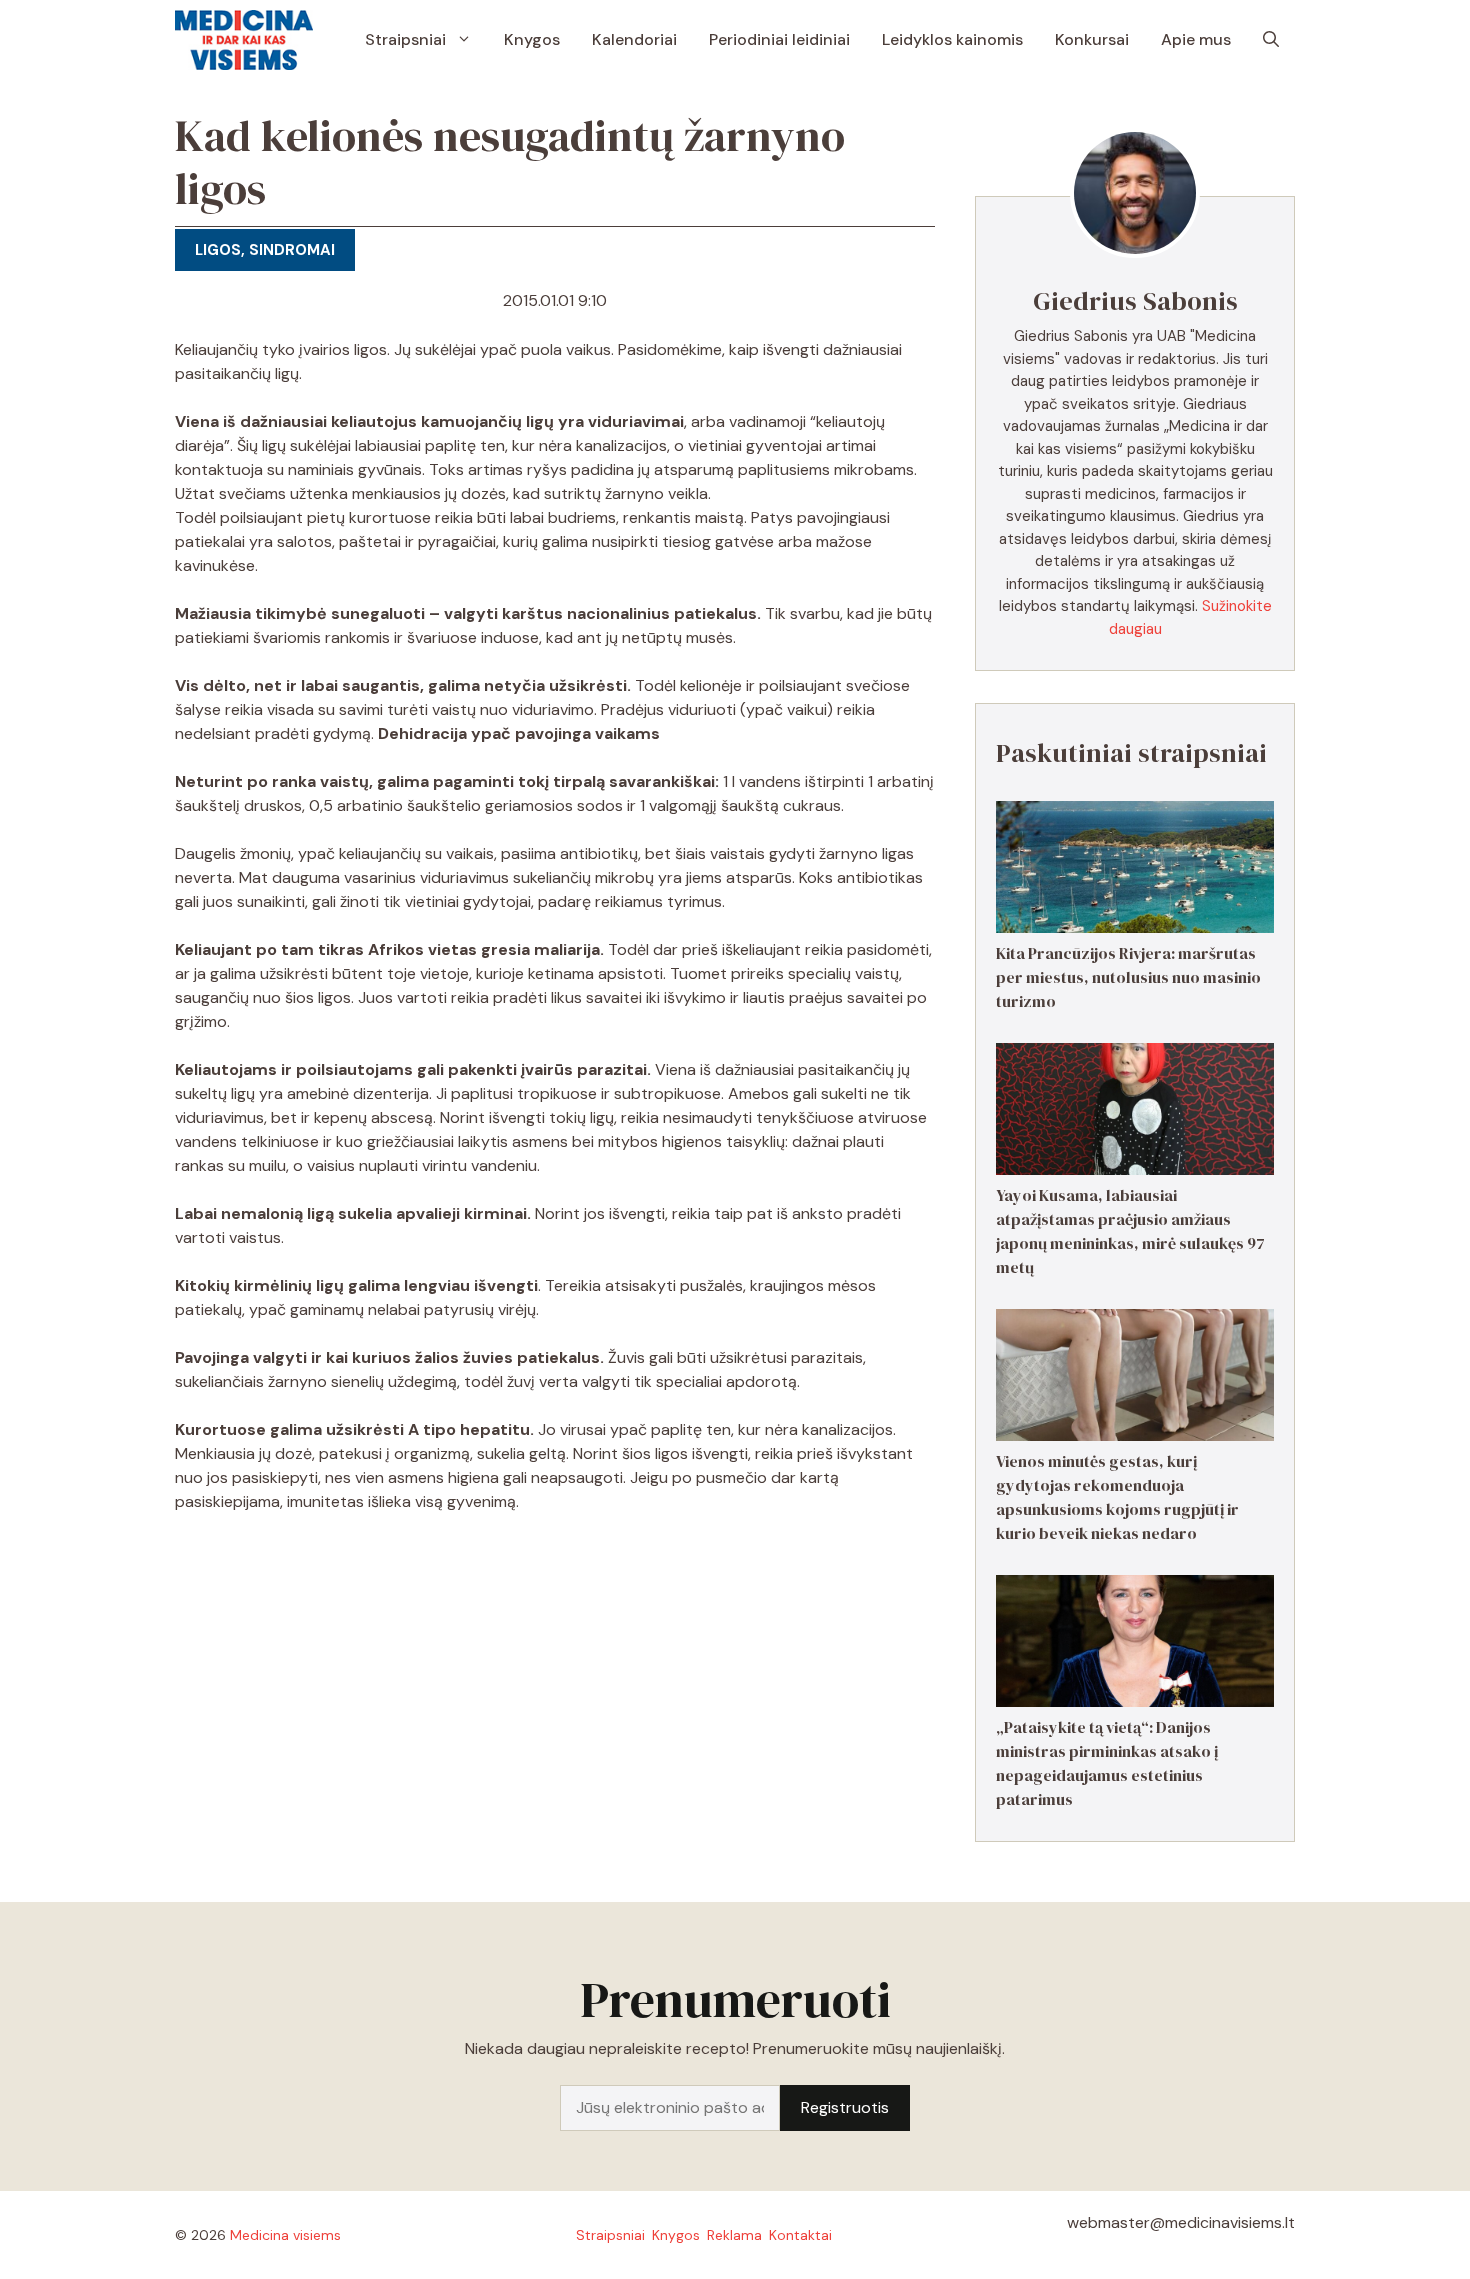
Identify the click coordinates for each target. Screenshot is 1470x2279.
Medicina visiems (285, 2235)
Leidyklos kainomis (952, 39)
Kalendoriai (634, 39)
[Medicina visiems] (244, 40)
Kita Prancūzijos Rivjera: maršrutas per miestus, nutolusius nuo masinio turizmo (1128, 977)
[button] (1271, 40)
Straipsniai (405, 39)
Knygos (532, 39)
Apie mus (1196, 39)
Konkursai (1092, 39)
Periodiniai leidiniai (779, 39)
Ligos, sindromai (265, 250)
